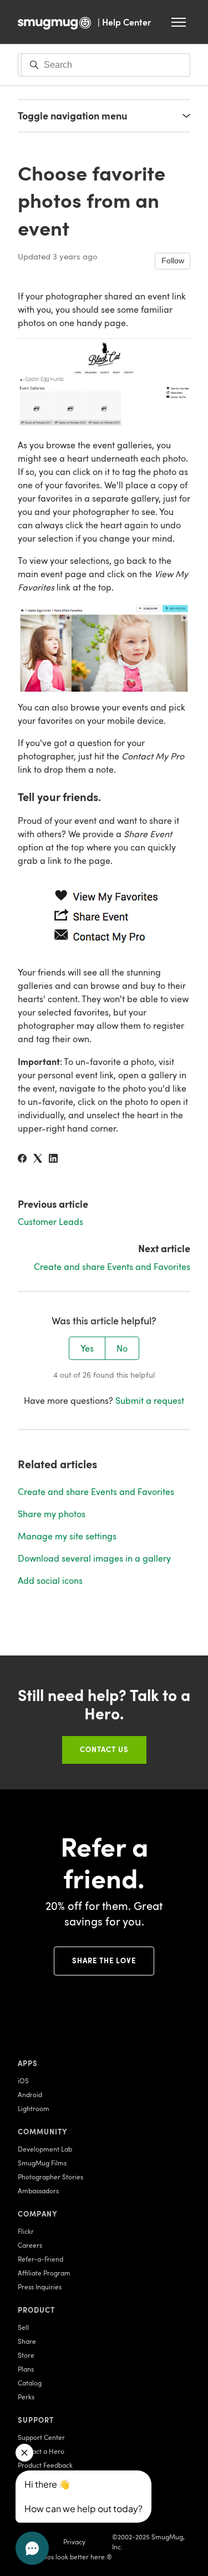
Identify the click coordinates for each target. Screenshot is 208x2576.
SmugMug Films (42, 2163)
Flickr (26, 2231)
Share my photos (52, 1514)
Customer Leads (50, 1222)
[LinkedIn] (53, 1159)
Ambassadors (38, 2190)
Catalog (30, 2383)
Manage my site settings (67, 1536)
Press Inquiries (40, 2287)
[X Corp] (38, 1159)
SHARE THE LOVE (104, 1960)
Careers (30, 2245)
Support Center (41, 2437)
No (122, 1348)
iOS (23, 2080)
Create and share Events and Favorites (112, 1267)
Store (26, 2355)
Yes (87, 1348)
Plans (26, 2369)
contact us (104, 1749)
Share (27, 2341)
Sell (23, 2327)
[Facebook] (22, 1159)
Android (30, 2094)
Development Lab (45, 2149)
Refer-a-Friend (40, 2259)
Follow (173, 261)
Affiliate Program (44, 2273)
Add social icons (50, 1580)
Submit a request (150, 1400)
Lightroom (34, 2108)
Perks (26, 2397)
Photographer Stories (50, 2177)
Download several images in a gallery (94, 1558)
